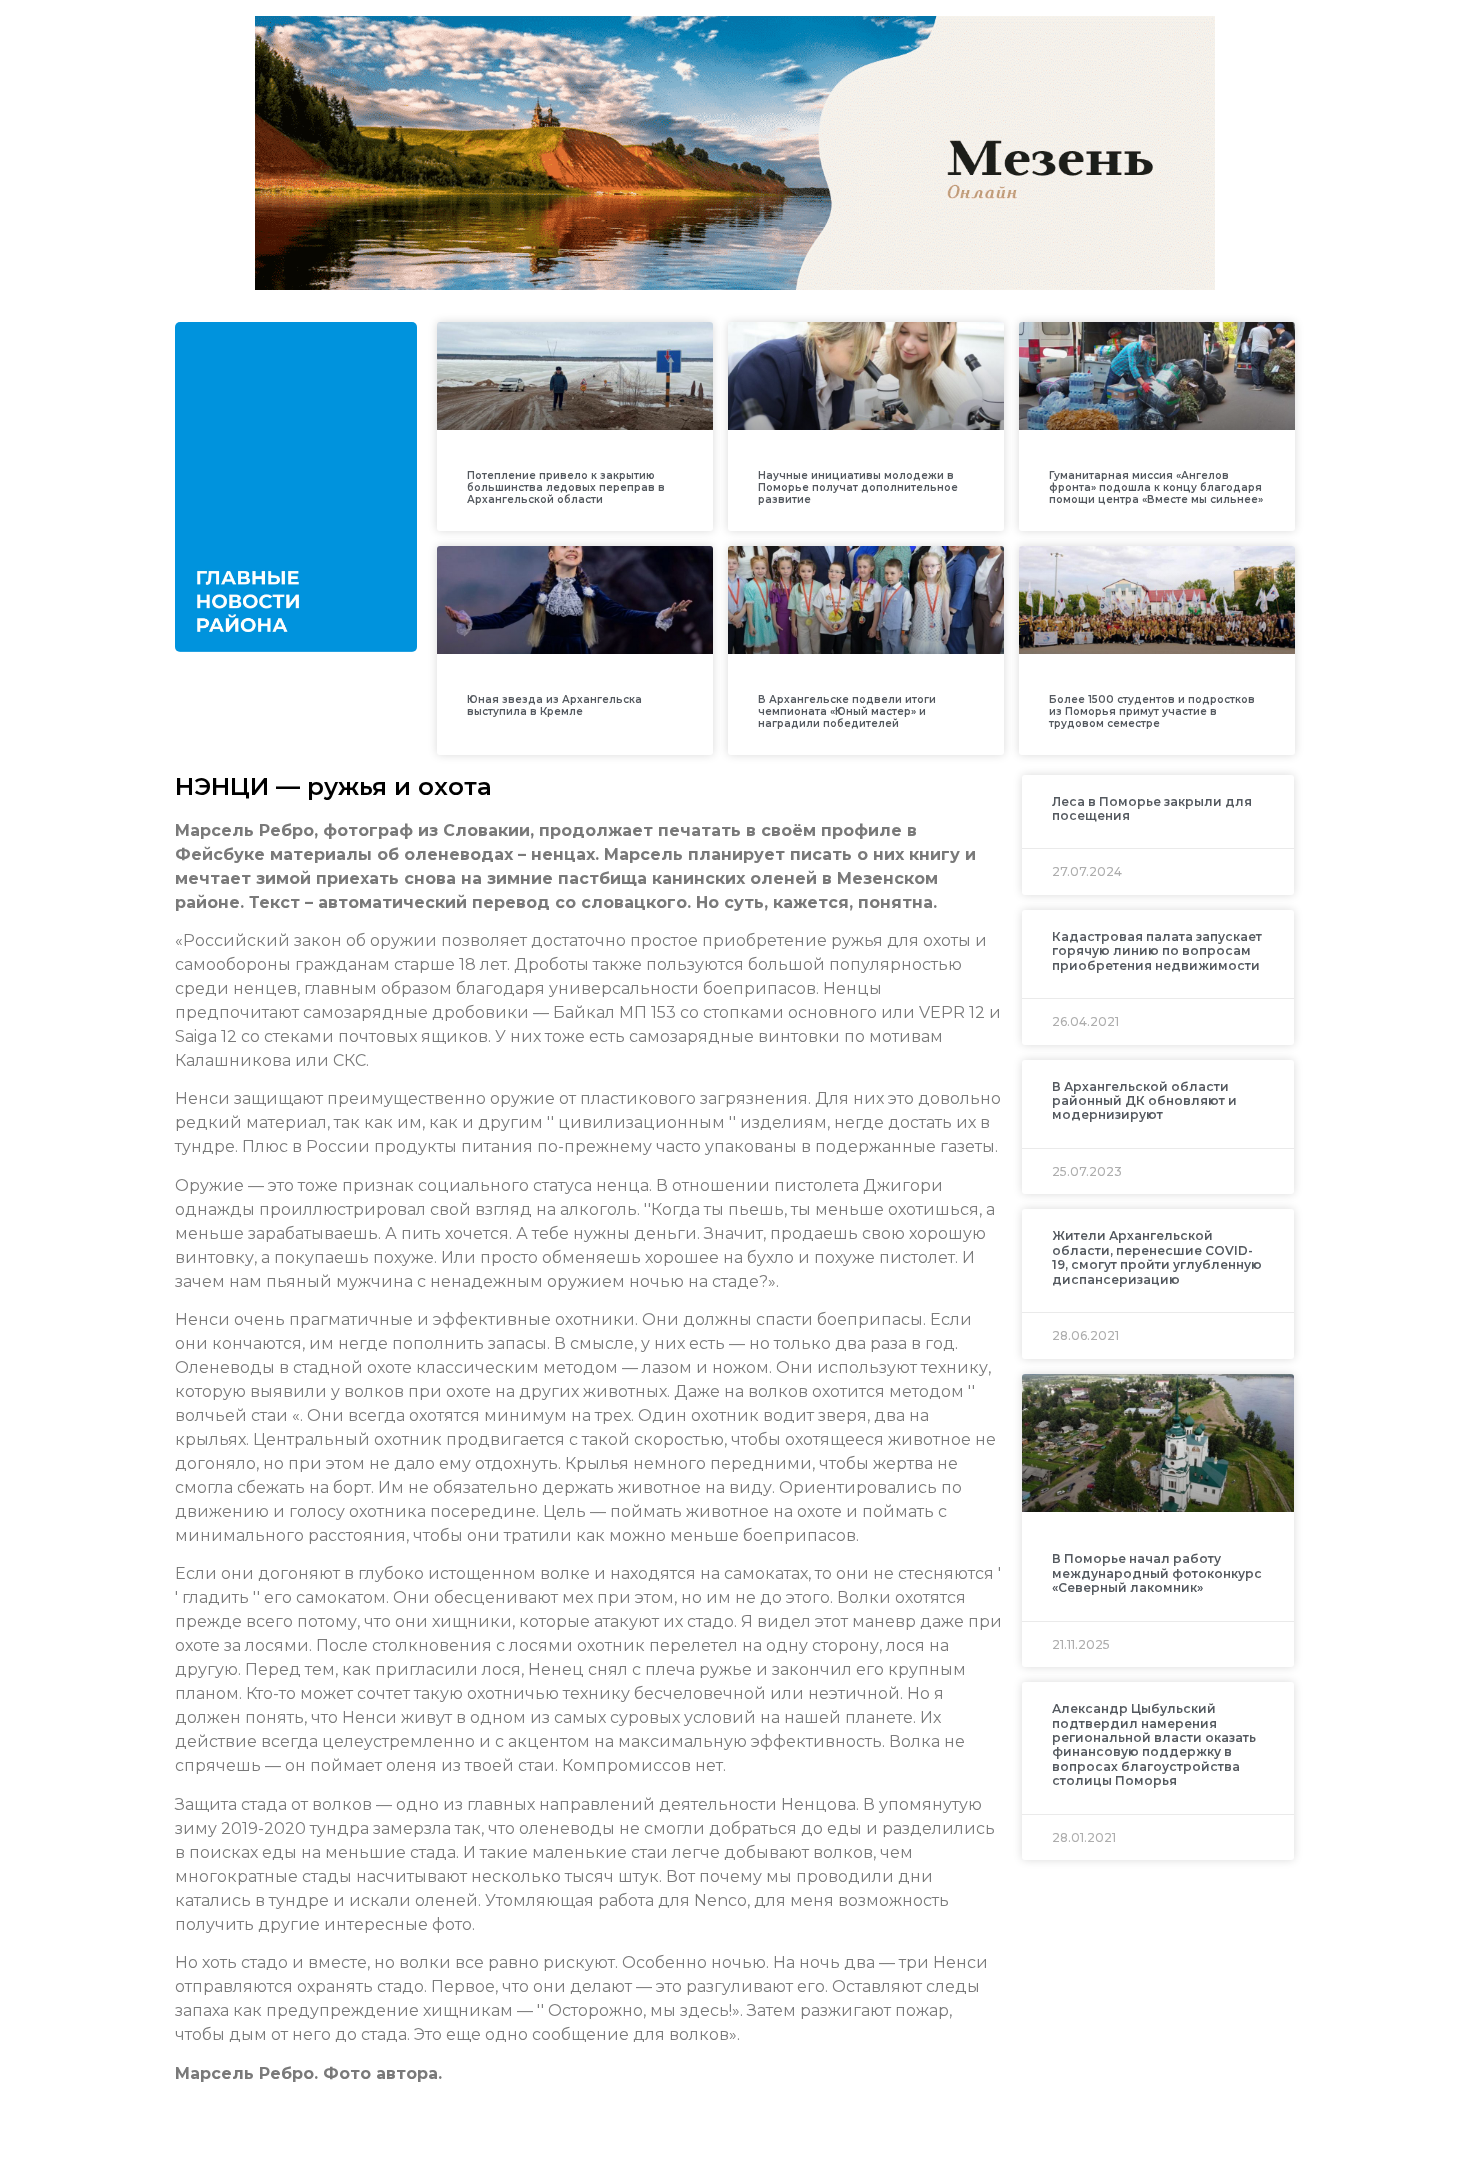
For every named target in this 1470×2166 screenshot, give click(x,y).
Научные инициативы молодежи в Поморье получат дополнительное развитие (858, 487)
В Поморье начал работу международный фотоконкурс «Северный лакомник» (1157, 1573)
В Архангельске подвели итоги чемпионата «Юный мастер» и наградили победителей (847, 711)
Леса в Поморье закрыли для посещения (1152, 808)
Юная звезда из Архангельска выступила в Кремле (554, 705)
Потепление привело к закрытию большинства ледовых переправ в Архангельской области (566, 487)
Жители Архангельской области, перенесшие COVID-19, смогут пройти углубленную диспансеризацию (1157, 1257)
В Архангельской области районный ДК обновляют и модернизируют (1144, 1101)
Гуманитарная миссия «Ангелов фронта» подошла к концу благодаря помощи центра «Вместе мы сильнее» (1156, 487)
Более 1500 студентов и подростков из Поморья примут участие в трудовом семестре (1152, 711)
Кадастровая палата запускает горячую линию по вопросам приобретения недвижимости (1157, 951)
